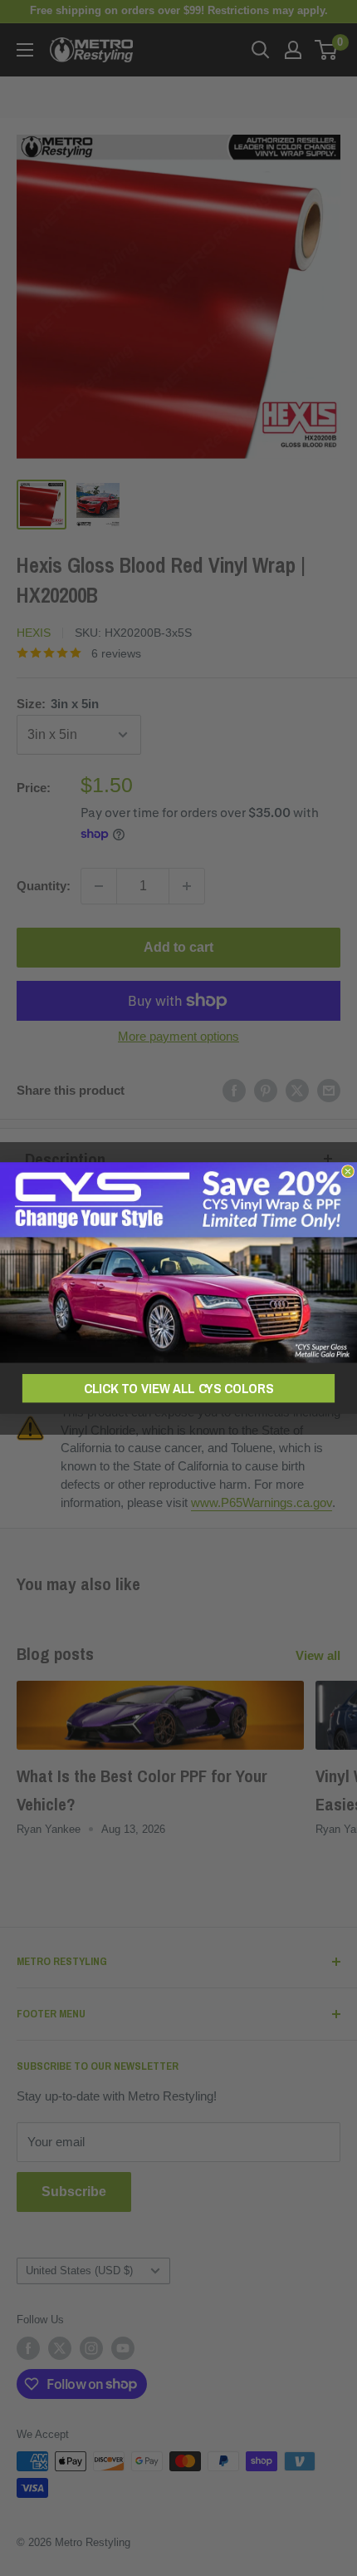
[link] (178, 1262)
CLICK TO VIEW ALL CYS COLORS (178, 1389)
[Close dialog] (347, 1171)
